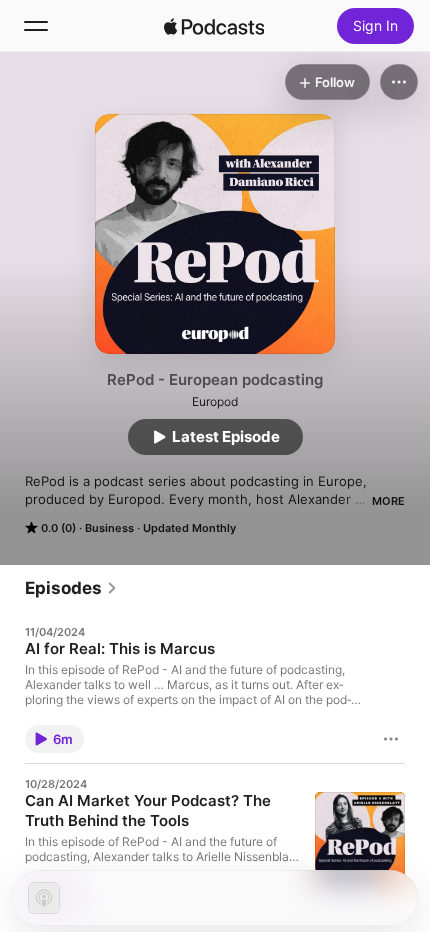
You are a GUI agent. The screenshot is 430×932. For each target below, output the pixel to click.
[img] (214, 26)
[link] (71, 588)
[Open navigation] (36, 26)
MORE (388, 501)
